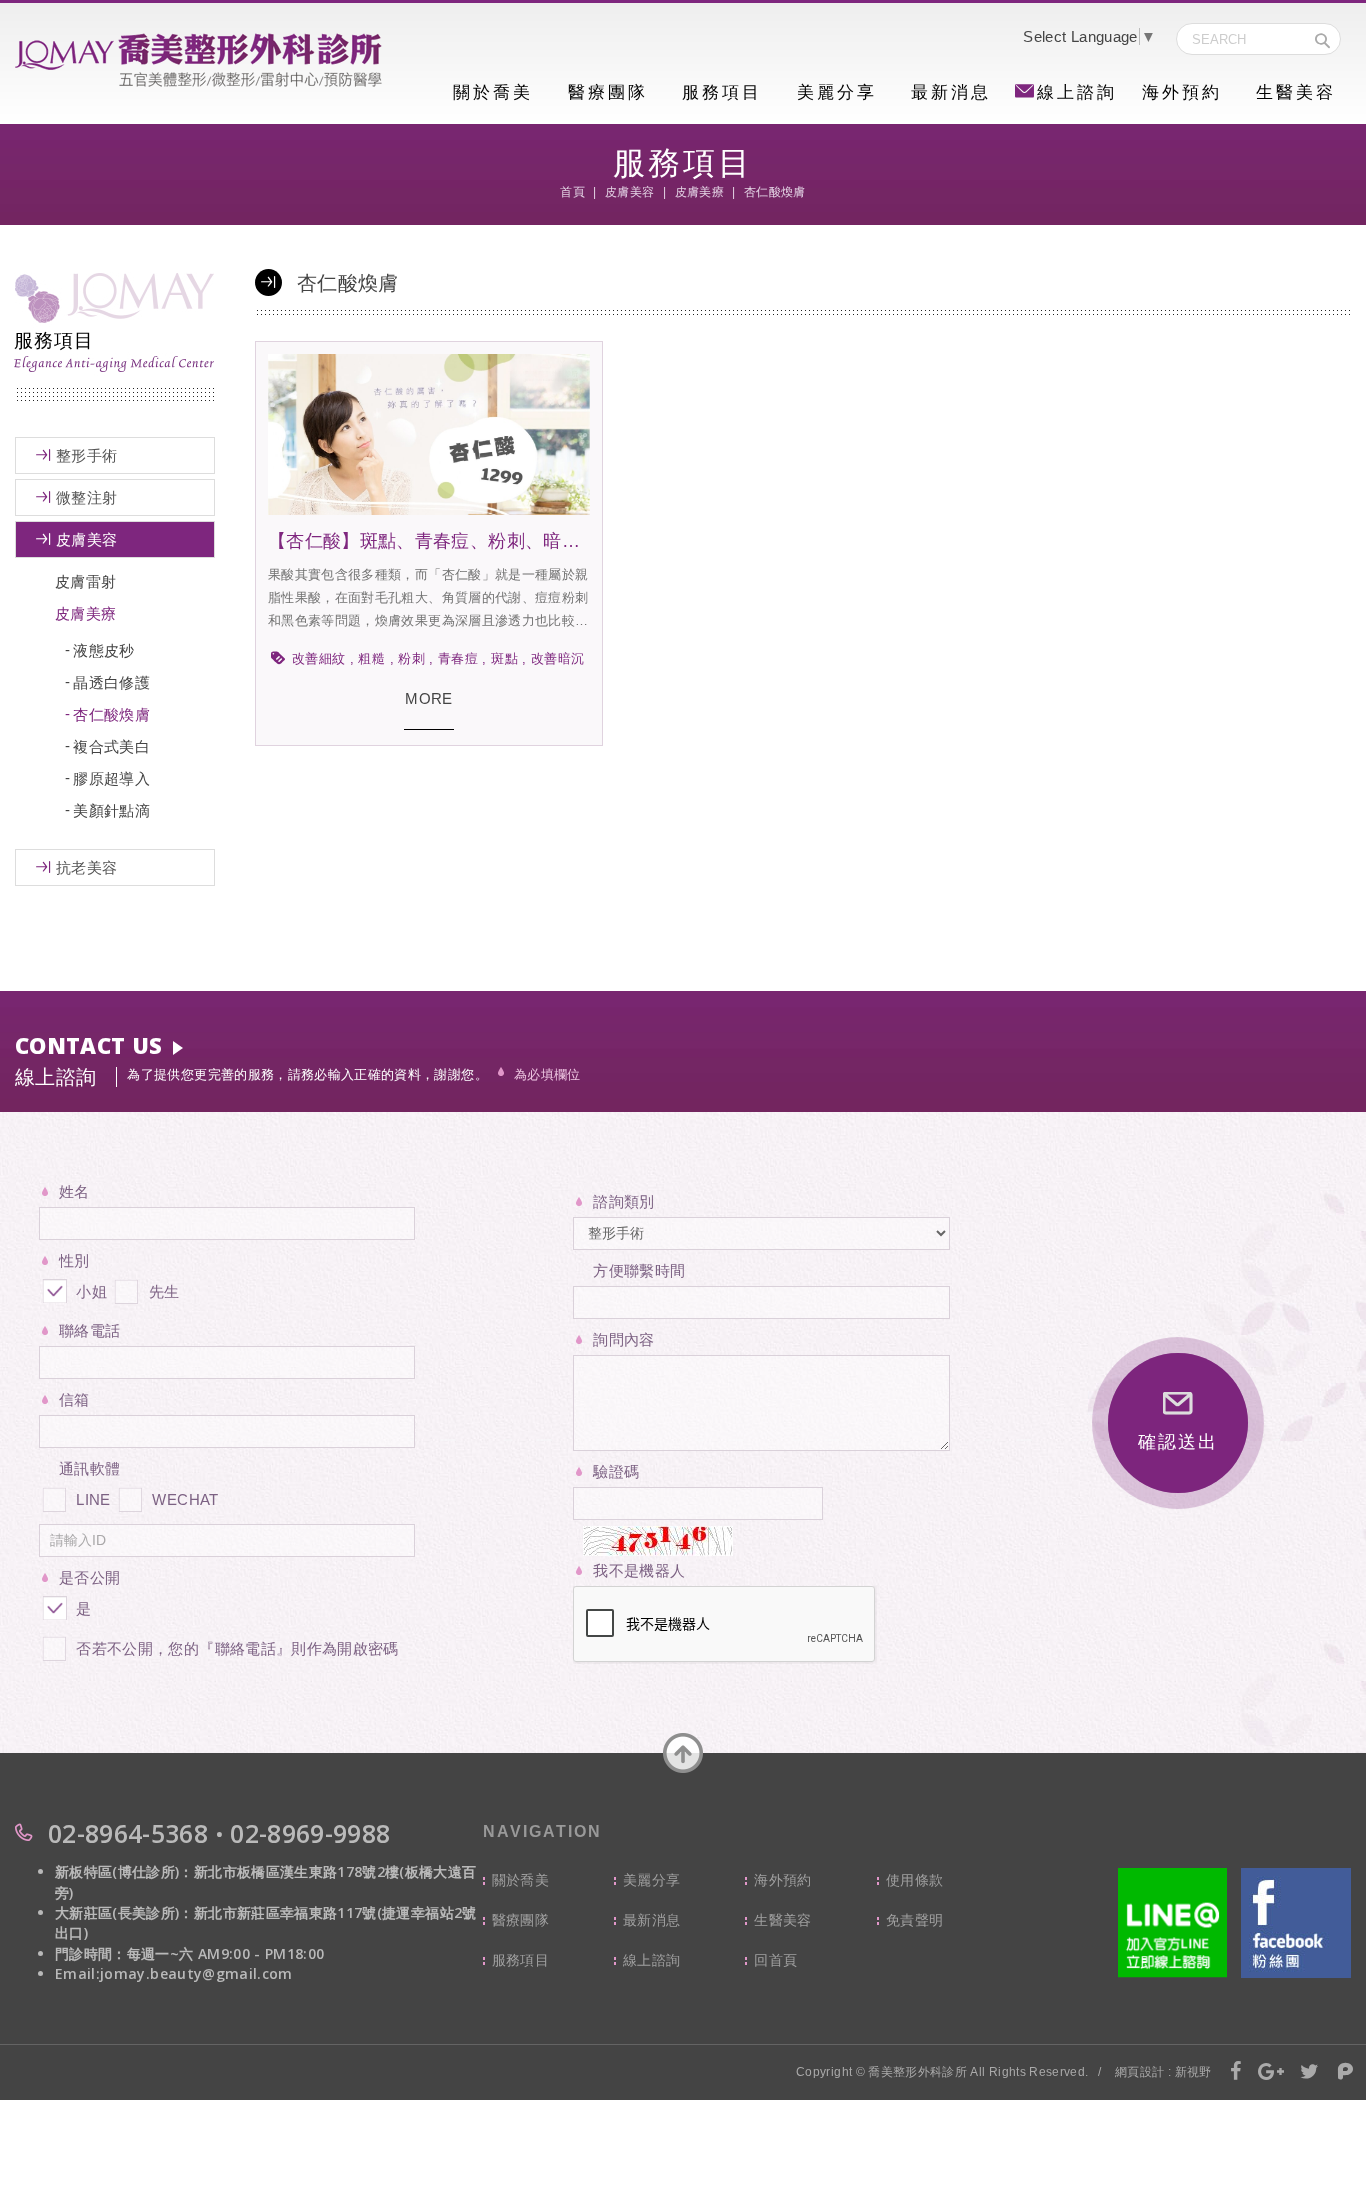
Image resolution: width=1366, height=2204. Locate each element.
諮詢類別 (623, 1201)
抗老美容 (86, 867)
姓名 (74, 1191)
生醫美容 (1296, 92)
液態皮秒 (103, 650)
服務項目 (722, 92)
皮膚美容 (86, 539)
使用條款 (914, 1880)
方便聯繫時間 (639, 1270)
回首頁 (775, 1960)
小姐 (89, 1291)
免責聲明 (914, 1920)
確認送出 (1177, 1442)
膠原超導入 (111, 778)
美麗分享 (837, 92)
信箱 (74, 1399)
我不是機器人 (639, 1570)
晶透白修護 (111, 682)
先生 (161, 1291)
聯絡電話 (89, 1330)
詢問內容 (623, 1339)
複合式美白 (111, 746)
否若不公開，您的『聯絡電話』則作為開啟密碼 (237, 1648)
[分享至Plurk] (1345, 2073)
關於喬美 (493, 92)
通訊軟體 (89, 1468)
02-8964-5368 (128, 1833)
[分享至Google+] (1271, 2073)
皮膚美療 (85, 613)
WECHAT (185, 1499)
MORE (428, 698)
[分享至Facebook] (1236, 2073)
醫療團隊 (608, 92)
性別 (74, 1260)
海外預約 (1182, 92)
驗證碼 (616, 1471)
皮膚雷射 (85, 581)
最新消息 (951, 92)
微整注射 (86, 497)
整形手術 (86, 455)
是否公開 (89, 1577)
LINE (93, 1499)
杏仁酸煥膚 (111, 714)
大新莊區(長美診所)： (124, 1912)
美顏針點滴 (111, 810)
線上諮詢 (1077, 92)
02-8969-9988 (310, 1833)
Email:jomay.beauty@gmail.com (174, 1973)
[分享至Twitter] (1310, 2073)
